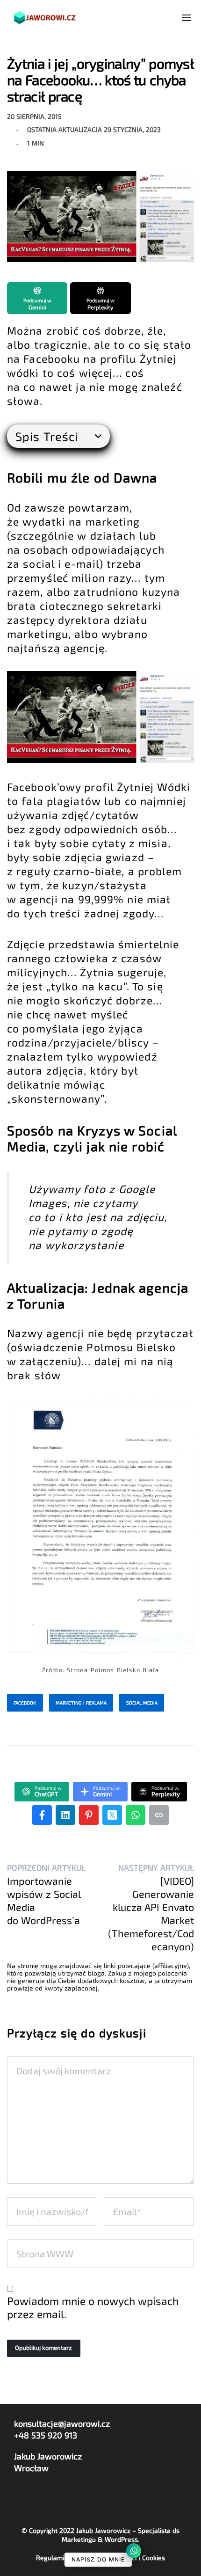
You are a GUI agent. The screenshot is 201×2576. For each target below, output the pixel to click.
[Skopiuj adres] (159, 1815)
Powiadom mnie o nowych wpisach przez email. (93, 2307)
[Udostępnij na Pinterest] (89, 1815)
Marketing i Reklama (81, 1703)
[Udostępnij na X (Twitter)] (112, 1815)
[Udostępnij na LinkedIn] (65, 1815)
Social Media (142, 1703)
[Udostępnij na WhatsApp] (136, 1815)
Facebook (25, 1703)
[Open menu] (187, 18)
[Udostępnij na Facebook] (42, 1815)
